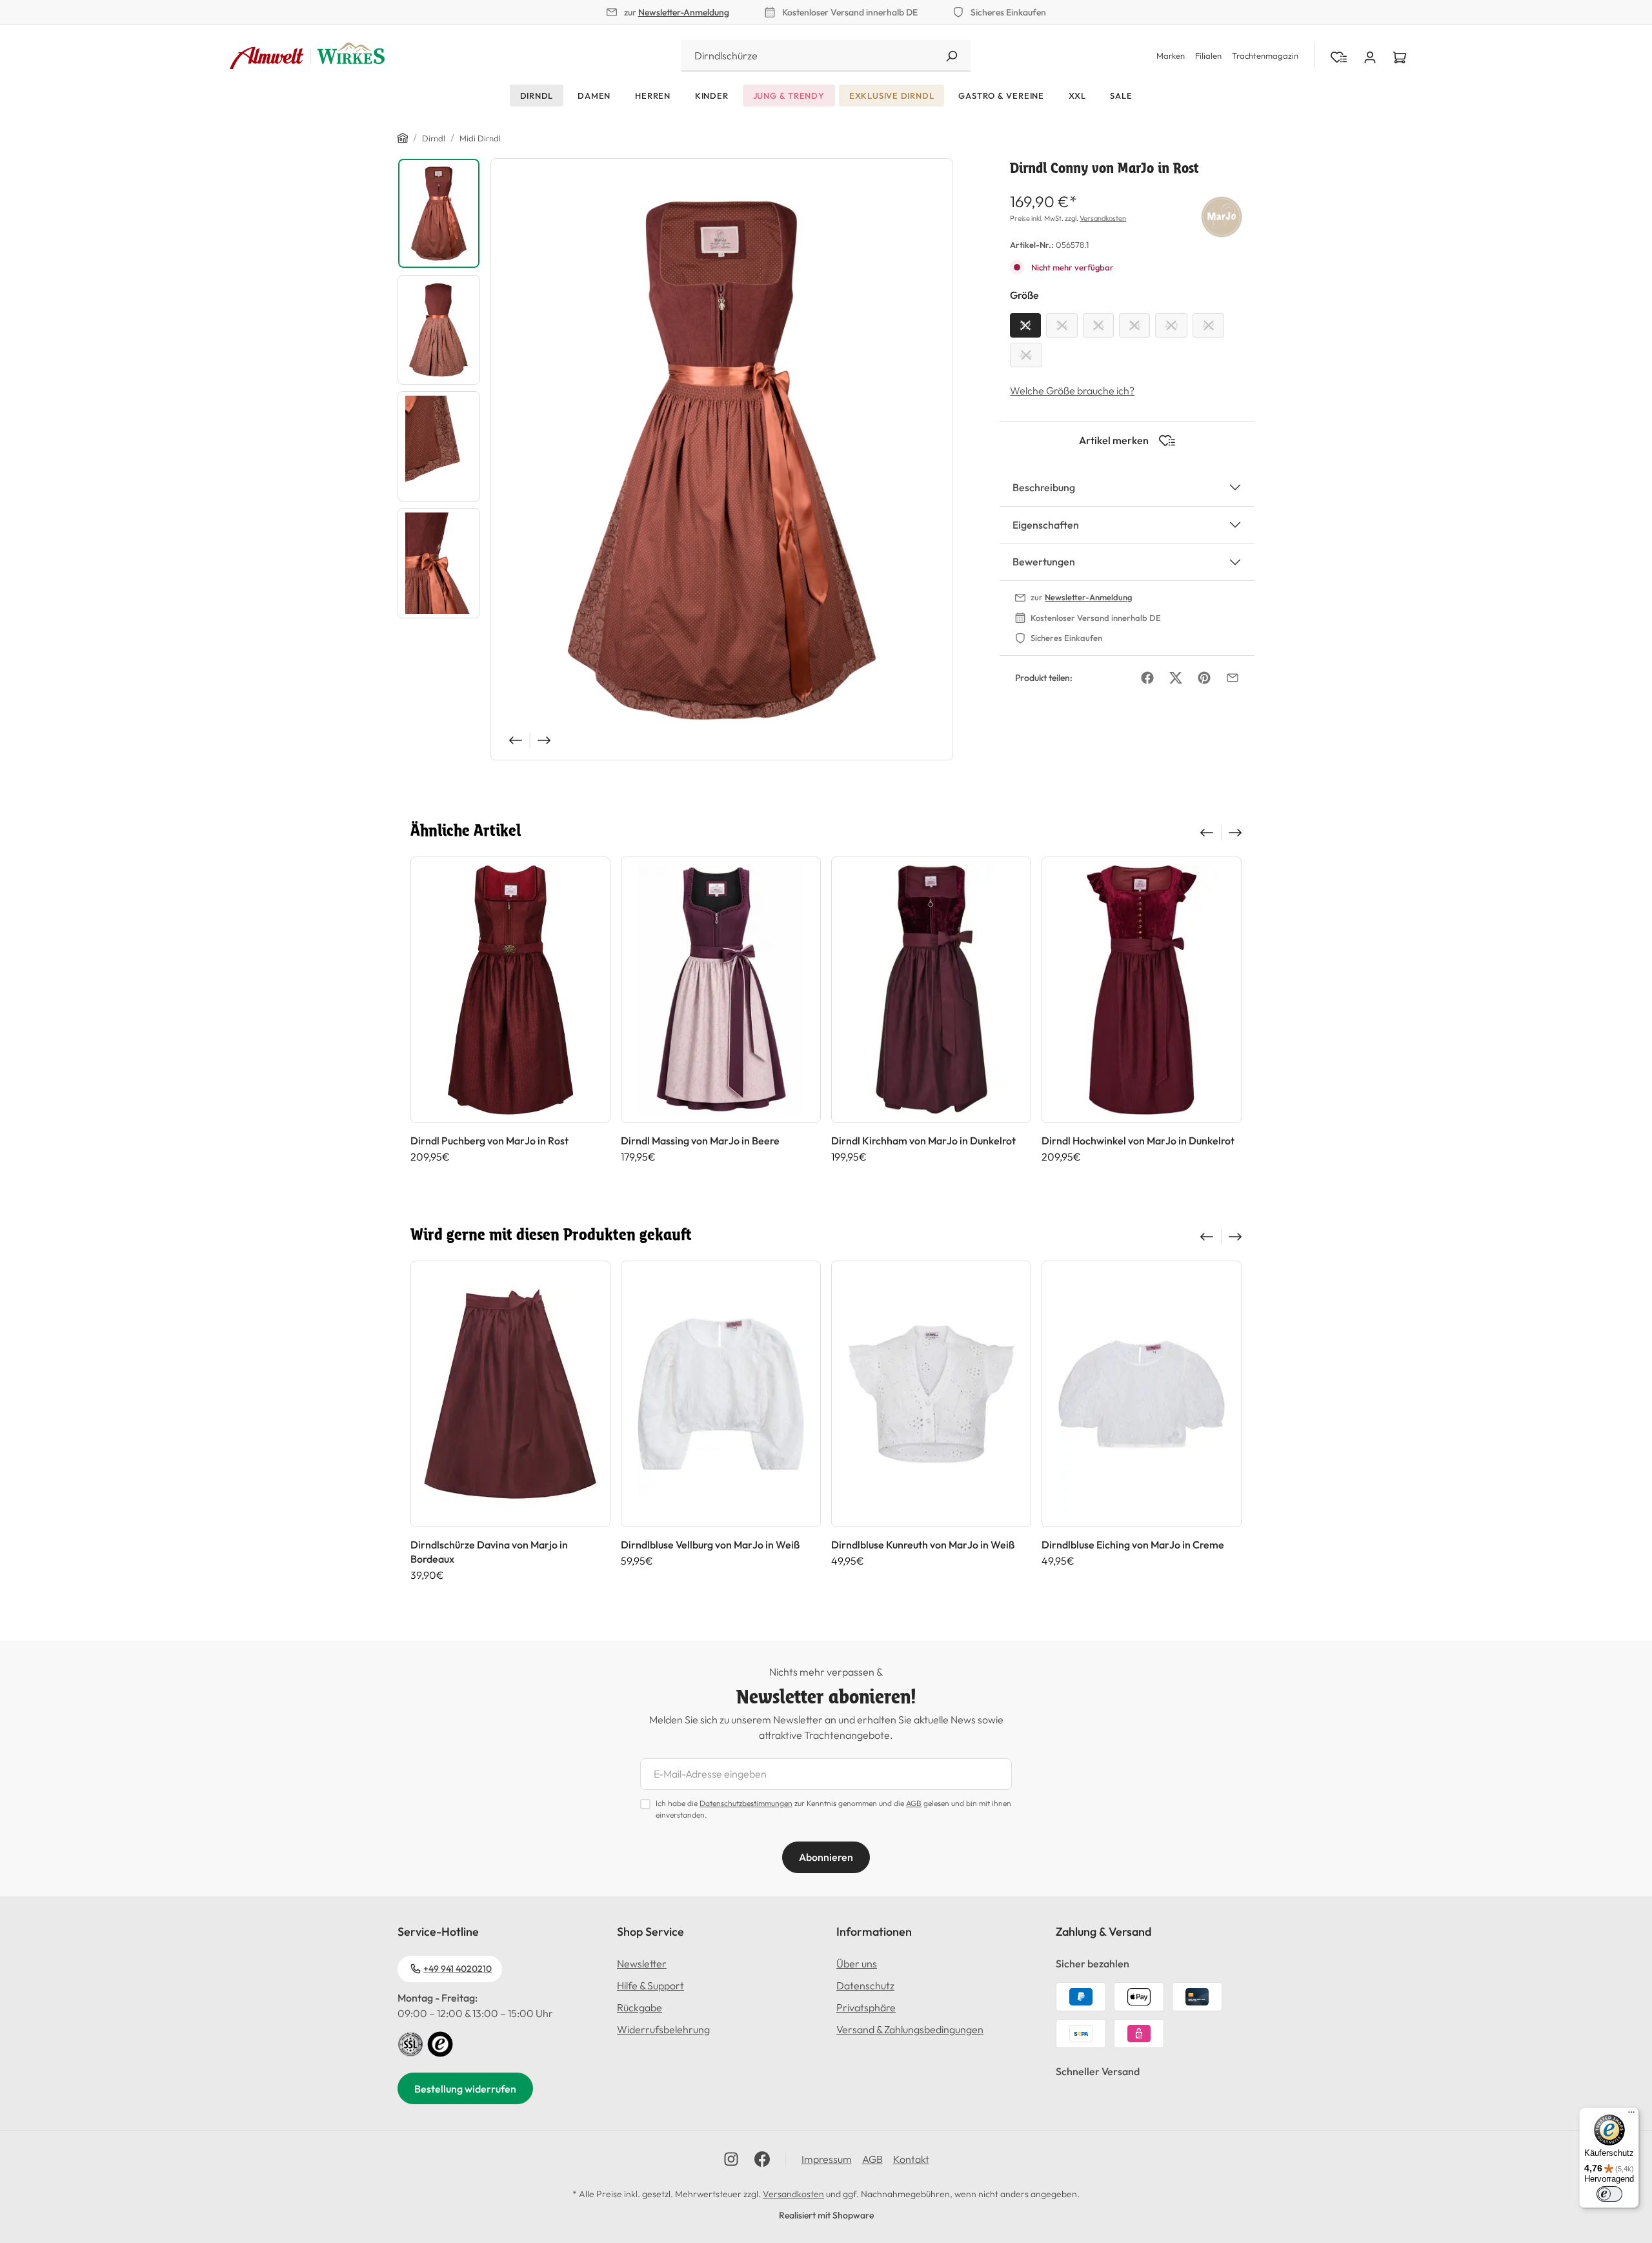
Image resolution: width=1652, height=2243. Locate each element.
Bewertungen (1044, 562)
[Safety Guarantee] (410, 2043)
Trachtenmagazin (1265, 56)
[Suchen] (951, 56)
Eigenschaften (1046, 525)
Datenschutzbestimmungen (746, 1803)
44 (1026, 355)
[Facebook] (1147, 678)
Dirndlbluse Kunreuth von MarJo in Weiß (923, 1545)
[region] (675, 459)
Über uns (857, 1964)
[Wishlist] (1339, 56)
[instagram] (731, 2159)
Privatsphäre (866, 2007)
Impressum (827, 2159)
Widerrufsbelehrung (663, 2029)
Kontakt (911, 2159)
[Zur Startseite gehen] (307, 56)
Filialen (1208, 56)
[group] (510, 1017)
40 (1171, 325)
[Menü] (1631, 2115)
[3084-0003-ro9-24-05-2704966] (722, 459)
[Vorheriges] (514, 740)
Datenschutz (865, 1985)
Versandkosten (1103, 218)
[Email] (1233, 678)
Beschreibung (1044, 487)
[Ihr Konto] (1370, 56)
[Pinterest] (1204, 678)
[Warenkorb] (1400, 56)
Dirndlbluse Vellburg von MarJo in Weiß (710, 1545)
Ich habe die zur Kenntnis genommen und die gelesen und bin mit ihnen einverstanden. (833, 1809)
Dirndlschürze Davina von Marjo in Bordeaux (489, 1552)
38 (1134, 325)
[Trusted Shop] (440, 2043)
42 (1208, 325)
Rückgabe (640, 2007)
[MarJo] (1222, 215)
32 (1025, 325)
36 (1098, 325)
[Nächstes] (545, 740)
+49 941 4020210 (458, 1969)
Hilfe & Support (650, 1985)
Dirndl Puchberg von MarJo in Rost (489, 1141)
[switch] (1609, 2194)
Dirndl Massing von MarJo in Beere (700, 1141)
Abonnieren (826, 1857)
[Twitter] (1176, 678)
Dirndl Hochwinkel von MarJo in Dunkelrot (1138, 1141)
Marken (1171, 56)
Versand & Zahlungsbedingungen (910, 2029)
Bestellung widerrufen (465, 2089)
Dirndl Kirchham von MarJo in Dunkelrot (923, 1141)
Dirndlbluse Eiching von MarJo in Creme (1133, 1545)
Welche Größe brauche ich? (1072, 391)
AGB (914, 1803)
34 (1062, 325)
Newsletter (642, 1964)
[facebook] (762, 2159)
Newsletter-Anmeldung (684, 12)
